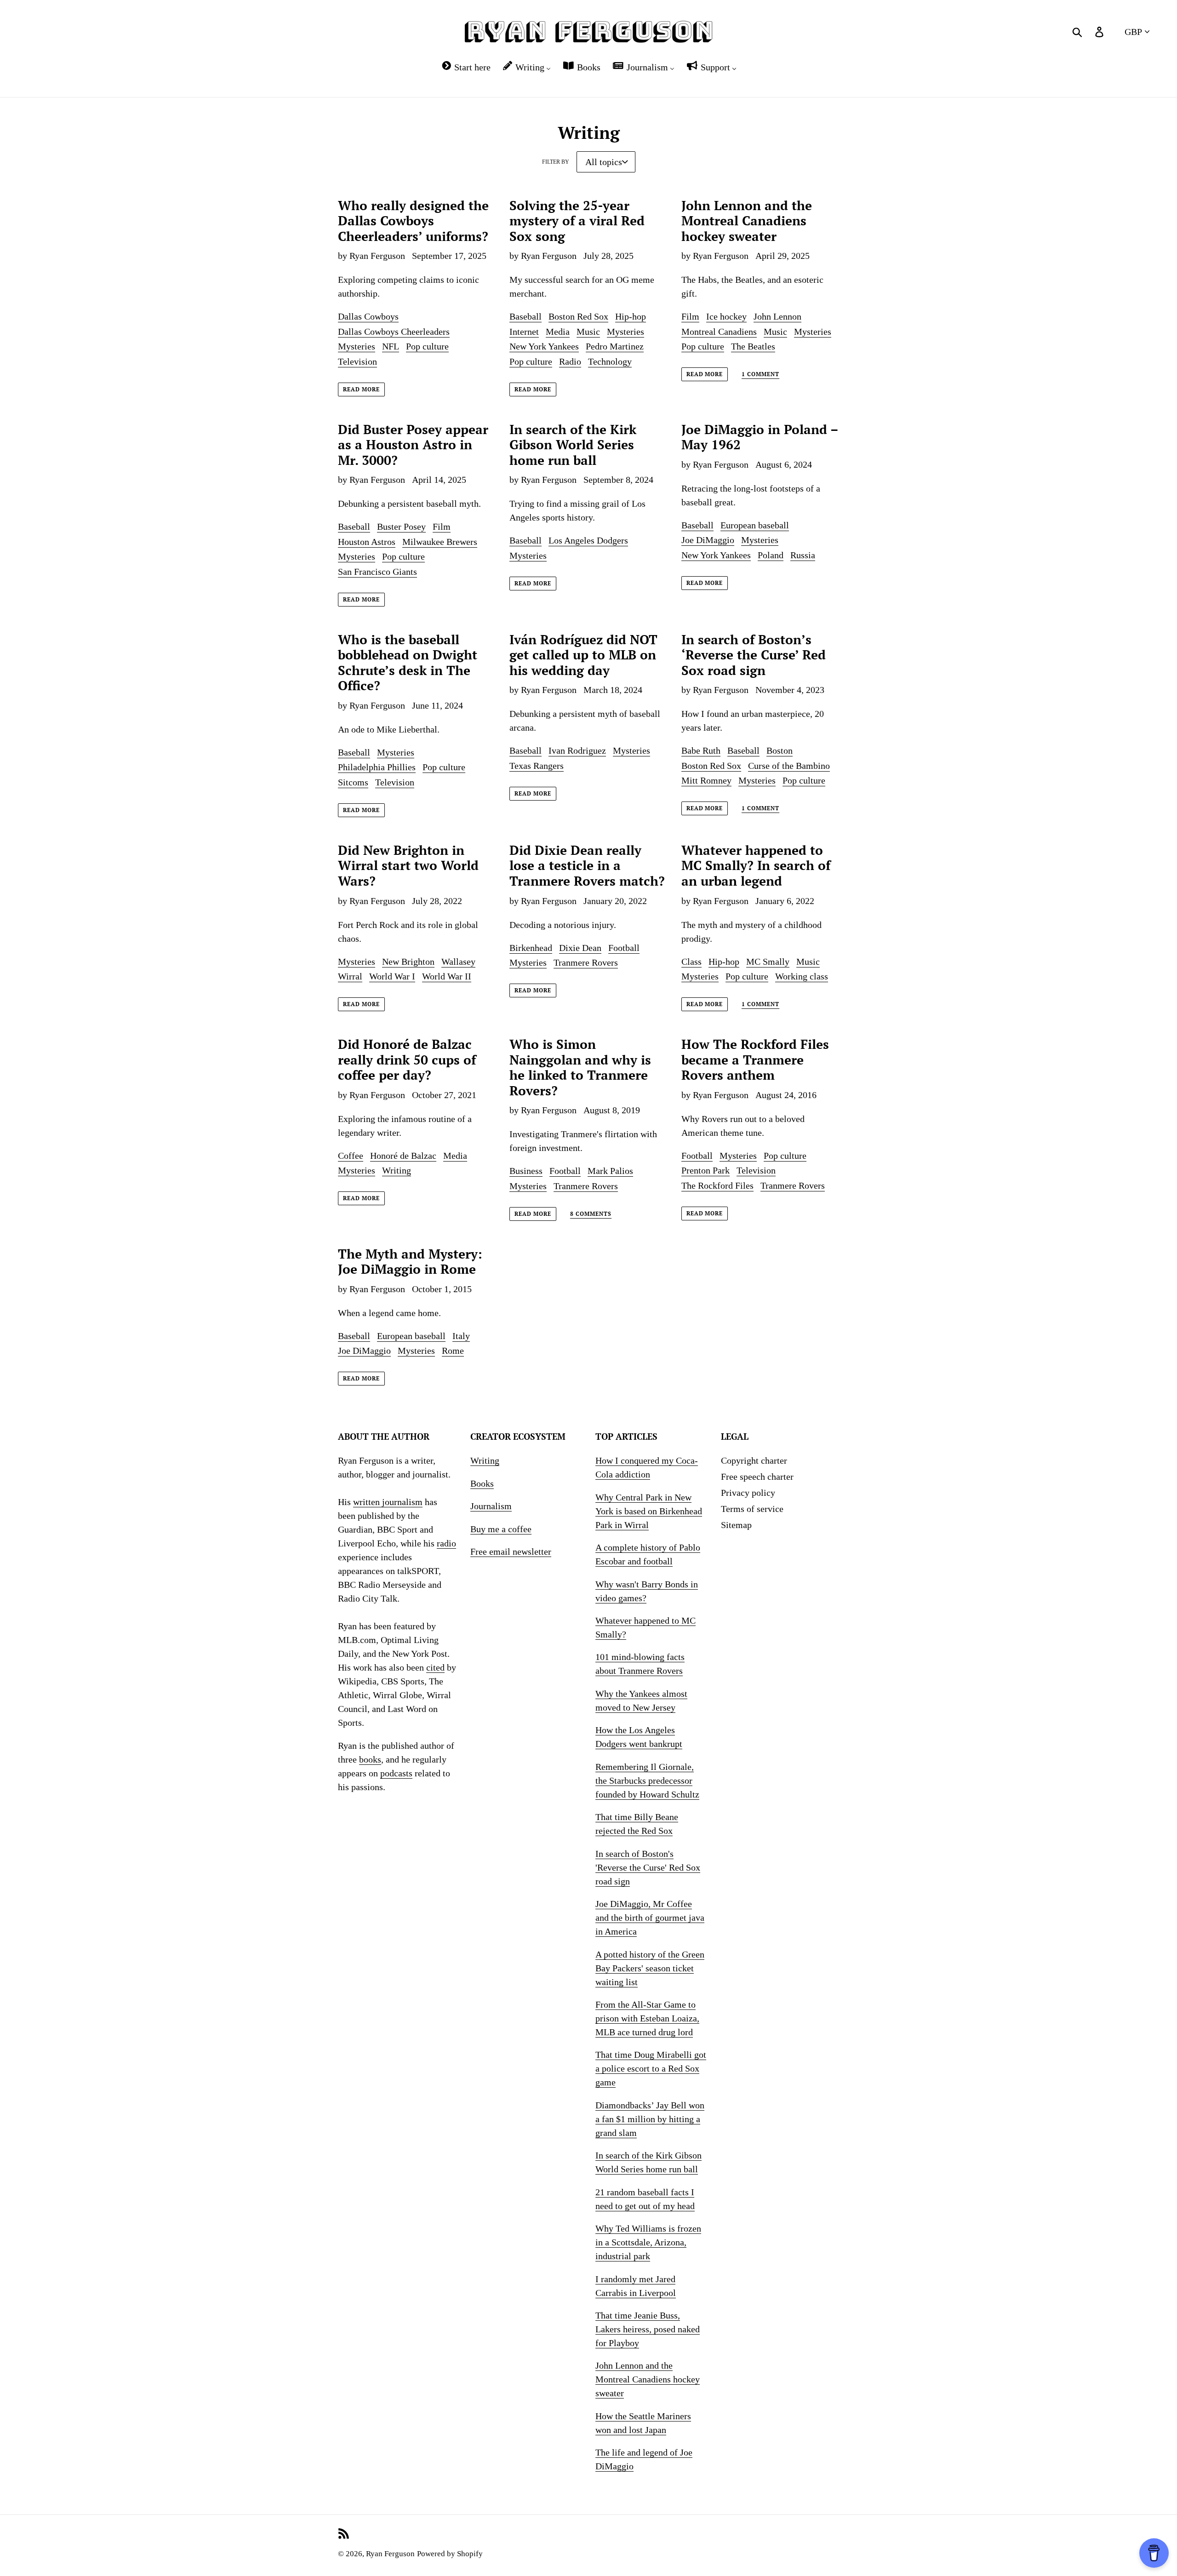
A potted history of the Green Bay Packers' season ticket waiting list (650, 1968)
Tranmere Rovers (586, 962)
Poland (771, 555)
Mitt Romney (706, 780)
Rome (453, 1351)
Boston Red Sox (578, 316)
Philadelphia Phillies (377, 767)
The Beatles (753, 346)
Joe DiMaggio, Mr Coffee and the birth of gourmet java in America (650, 1918)
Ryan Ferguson (390, 2554)
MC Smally (768, 962)
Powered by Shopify (450, 2554)
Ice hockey (726, 316)
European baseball (755, 525)
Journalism (491, 1506)
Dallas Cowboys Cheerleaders (394, 332)
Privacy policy (748, 1493)
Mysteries (357, 346)
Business (526, 1171)
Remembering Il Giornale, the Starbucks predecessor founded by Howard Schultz (647, 1780)
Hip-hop (631, 316)
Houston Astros (367, 542)
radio (446, 1543)
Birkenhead (531, 948)
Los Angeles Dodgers (588, 540)
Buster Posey (401, 527)
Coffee (351, 1156)
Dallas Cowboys (368, 316)
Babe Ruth (701, 750)
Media (558, 332)
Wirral (350, 976)
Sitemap (736, 1525)
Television (357, 361)
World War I (392, 976)
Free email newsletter (511, 1551)
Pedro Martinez (615, 346)
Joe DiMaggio (708, 540)
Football (624, 948)
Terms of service (752, 1509)
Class (691, 962)
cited (435, 1667)
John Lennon (777, 316)
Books (482, 1483)
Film (690, 316)
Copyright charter (754, 1460)
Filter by (556, 162)
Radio (570, 361)
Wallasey (458, 962)
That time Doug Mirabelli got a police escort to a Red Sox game (651, 2068)
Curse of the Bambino (789, 766)
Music (588, 332)
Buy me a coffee (501, 1529)
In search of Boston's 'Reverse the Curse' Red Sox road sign (648, 1867)
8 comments (591, 1214)
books (370, 1759)
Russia (803, 555)
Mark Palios (610, 1171)
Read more (361, 389)
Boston (780, 750)
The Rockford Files (717, 1185)
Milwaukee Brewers (440, 542)
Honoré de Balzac (403, 1156)
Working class (802, 976)
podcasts (396, 1773)
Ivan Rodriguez (577, 750)
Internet (524, 332)
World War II (447, 976)
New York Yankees (544, 346)
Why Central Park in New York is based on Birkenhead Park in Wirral (649, 1511)
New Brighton (408, 962)
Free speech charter (757, 1477)
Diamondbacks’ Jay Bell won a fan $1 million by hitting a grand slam (650, 2119)
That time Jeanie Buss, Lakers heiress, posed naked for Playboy (648, 2329)
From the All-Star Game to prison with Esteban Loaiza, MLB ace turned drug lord (647, 2018)
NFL (391, 346)
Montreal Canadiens (719, 332)
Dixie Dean (580, 948)
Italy (461, 1336)
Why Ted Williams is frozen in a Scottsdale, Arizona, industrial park (648, 2242)
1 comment (760, 374)
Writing (397, 1170)
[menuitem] (466, 67)
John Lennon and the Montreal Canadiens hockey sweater (648, 2379)
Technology (610, 361)
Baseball (526, 316)
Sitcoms (353, 782)
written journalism (388, 1502)
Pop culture (427, 346)
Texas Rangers (537, 766)
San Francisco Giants (377, 572)
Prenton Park (706, 1170)
